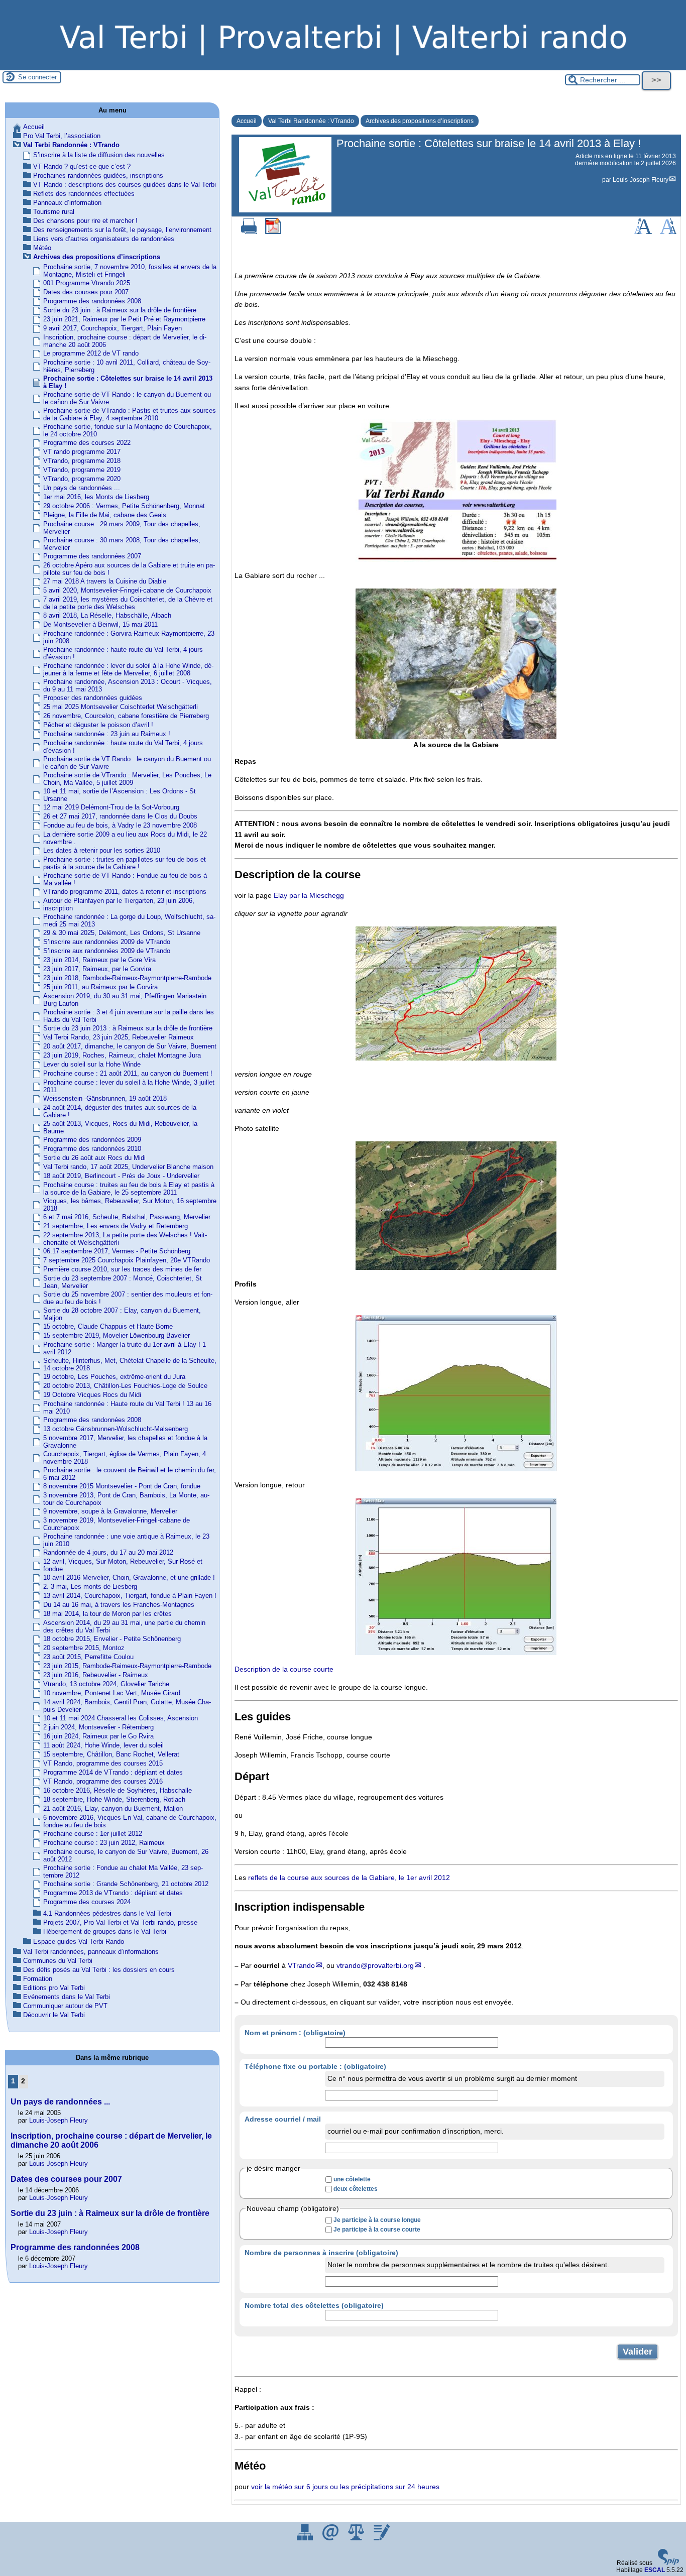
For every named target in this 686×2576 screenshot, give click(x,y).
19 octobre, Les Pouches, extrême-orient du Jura (114, 1377)
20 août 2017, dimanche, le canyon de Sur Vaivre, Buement (130, 1046)
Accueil (247, 121)
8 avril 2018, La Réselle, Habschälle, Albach (107, 615)
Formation (38, 1979)
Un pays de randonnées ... (82, 488)
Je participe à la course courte (377, 2230)
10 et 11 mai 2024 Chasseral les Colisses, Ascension (121, 1718)
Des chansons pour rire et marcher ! (85, 221)
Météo (42, 248)
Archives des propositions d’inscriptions (420, 121)
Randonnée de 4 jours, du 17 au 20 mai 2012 (108, 1552)
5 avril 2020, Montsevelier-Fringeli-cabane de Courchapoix (127, 590)
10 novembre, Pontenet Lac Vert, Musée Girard (112, 1693)
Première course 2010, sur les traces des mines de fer (122, 1269)
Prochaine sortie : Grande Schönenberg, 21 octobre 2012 (126, 1884)
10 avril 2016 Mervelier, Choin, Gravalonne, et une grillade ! (129, 1577)
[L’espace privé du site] (382, 2538)
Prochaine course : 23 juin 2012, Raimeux (104, 1843)
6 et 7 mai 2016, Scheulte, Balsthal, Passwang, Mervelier (127, 1217)
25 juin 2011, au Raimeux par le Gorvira (100, 987)
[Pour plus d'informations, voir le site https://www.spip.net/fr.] (668, 2563)
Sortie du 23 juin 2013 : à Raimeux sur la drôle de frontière (128, 1028)
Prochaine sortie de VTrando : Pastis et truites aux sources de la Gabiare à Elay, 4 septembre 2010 (130, 414)
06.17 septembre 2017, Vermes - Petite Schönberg (117, 1251)
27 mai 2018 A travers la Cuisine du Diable (105, 581)
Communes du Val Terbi (58, 1961)
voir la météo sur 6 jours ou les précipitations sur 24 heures (345, 2487)
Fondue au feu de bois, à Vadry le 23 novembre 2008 (120, 825)
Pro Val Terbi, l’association (62, 136)
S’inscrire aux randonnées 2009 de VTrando (107, 942)
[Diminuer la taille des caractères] (668, 232)
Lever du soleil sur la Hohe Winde (92, 1064)
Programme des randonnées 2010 (92, 1149)
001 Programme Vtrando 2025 (87, 283)
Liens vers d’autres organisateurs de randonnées (104, 239)
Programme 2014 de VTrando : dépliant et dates (113, 1772)
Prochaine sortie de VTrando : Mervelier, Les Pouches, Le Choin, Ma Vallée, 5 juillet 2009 (127, 779)
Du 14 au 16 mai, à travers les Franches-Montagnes (119, 1605)
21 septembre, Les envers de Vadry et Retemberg (116, 1226)
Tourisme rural (54, 212)
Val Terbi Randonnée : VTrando (311, 121)
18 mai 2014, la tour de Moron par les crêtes (107, 1614)
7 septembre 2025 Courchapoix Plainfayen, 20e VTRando (127, 1260)
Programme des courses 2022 (87, 443)
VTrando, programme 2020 (82, 479)
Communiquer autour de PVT (65, 2006)
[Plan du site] (306, 2538)
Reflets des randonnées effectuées (84, 194)
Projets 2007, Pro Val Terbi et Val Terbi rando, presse (120, 1922)
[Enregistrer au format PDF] (273, 232)
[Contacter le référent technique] (331, 2538)
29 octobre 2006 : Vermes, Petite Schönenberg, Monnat (124, 506)
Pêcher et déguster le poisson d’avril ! (98, 725)
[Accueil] (343, 67)
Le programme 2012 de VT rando (91, 353)
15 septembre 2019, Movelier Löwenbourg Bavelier (117, 1335)
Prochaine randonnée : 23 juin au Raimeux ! (107, 734)
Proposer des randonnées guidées (93, 698)
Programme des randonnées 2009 (92, 1140)
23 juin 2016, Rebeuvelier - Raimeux (96, 1675)
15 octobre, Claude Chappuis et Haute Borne (108, 1326)
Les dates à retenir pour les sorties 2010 (102, 850)
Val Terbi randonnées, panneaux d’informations (91, 1952)
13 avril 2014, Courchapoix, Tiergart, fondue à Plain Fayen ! (130, 1596)
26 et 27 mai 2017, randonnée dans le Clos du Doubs (120, 816)
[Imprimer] (249, 232)
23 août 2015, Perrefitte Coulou (88, 1657)
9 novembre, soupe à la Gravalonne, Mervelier (110, 1511)
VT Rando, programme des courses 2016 (103, 1781)
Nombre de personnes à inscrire (321, 2253)
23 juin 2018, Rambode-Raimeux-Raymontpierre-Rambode (127, 978)
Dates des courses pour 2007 (86, 292)
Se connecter (37, 77)
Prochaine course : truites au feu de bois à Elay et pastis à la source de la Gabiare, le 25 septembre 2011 (129, 1189)
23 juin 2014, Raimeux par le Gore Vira (99, 960)
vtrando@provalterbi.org (375, 1965)
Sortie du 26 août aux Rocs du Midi (94, 1158)
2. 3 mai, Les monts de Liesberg (90, 1587)
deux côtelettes (356, 2189)
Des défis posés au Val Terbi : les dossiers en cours (99, 1970)
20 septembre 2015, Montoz (84, 1648)
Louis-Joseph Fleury (641, 180)
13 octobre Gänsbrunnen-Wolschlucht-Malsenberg (116, 1429)
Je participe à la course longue (377, 2220)
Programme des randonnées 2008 (92, 301)
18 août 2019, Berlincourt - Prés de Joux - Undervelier (121, 1176)
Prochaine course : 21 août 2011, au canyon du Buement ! (128, 1073)
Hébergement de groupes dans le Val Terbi (105, 1931)
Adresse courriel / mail (283, 2119)
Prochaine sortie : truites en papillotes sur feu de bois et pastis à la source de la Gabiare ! (125, 863)
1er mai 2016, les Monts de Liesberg (96, 497)
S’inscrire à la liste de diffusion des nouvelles (99, 155)
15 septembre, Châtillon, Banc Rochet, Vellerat (111, 1754)
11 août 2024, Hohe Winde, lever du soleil (103, 1745)
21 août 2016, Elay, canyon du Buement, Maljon (113, 1808)
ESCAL (655, 2570)
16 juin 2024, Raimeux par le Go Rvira (98, 1736)
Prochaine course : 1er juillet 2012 (93, 1834)
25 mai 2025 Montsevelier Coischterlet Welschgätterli (121, 707)
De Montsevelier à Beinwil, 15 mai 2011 (100, 624)
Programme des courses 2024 (87, 1902)
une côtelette (352, 2179)
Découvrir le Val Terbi (54, 2015)
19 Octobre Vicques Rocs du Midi (92, 1395)
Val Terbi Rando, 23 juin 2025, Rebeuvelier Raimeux (119, 1037)
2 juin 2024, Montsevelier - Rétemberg (98, 1727)
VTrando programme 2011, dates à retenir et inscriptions (125, 892)
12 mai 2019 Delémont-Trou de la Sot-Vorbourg (111, 807)
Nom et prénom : (295, 2033)
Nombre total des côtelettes (314, 2305)
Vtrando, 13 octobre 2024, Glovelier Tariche (106, 1684)
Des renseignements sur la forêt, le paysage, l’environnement (122, 230)
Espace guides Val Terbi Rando (79, 1942)
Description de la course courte (284, 1669)
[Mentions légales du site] (357, 2538)
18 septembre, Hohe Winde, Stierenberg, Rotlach (114, 1799)
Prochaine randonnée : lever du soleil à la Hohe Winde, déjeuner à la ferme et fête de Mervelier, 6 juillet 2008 (128, 669)
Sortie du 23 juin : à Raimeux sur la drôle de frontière (120, 310)
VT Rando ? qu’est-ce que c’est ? (82, 166)
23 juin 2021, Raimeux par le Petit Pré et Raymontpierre (124, 319)
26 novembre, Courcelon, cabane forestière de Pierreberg (126, 716)
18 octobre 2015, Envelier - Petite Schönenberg (112, 1639)
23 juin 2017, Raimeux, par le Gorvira (97, 969)
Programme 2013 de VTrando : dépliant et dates (113, 1893)
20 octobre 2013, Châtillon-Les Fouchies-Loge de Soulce (125, 1386)
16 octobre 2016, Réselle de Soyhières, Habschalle (118, 1790)
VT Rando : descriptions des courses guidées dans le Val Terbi (125, 185)
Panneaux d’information (67, 203)
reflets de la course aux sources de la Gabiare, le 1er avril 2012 (349, 1878)
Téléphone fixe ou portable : (315, 2066)
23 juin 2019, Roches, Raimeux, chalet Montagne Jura (122, 1055)
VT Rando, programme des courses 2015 (103, 1763)
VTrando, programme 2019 (82, 470)
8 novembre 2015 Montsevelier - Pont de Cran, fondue (122, 1486)
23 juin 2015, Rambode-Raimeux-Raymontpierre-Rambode (127, 1666)
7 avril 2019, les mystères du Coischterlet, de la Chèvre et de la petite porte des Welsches (128, 603)
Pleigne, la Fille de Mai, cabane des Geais (105, 515)
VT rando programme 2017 (82, 452)
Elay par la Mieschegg (309, 895)
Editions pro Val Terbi (54, 1988)
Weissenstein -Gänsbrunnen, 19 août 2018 (105, 1098)
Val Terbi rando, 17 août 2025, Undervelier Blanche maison (128, 1167)
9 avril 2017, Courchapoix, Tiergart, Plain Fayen (112, 328)
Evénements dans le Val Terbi (67, 1997)
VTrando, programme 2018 (82, 461)
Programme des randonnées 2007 (92, 556)
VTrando (301, 1965)
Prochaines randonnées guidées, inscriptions (98, 175)
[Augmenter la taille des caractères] (643, 232)
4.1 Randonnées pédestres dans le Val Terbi (107, 1913)
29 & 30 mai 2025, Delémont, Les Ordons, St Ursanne (122, 933)
